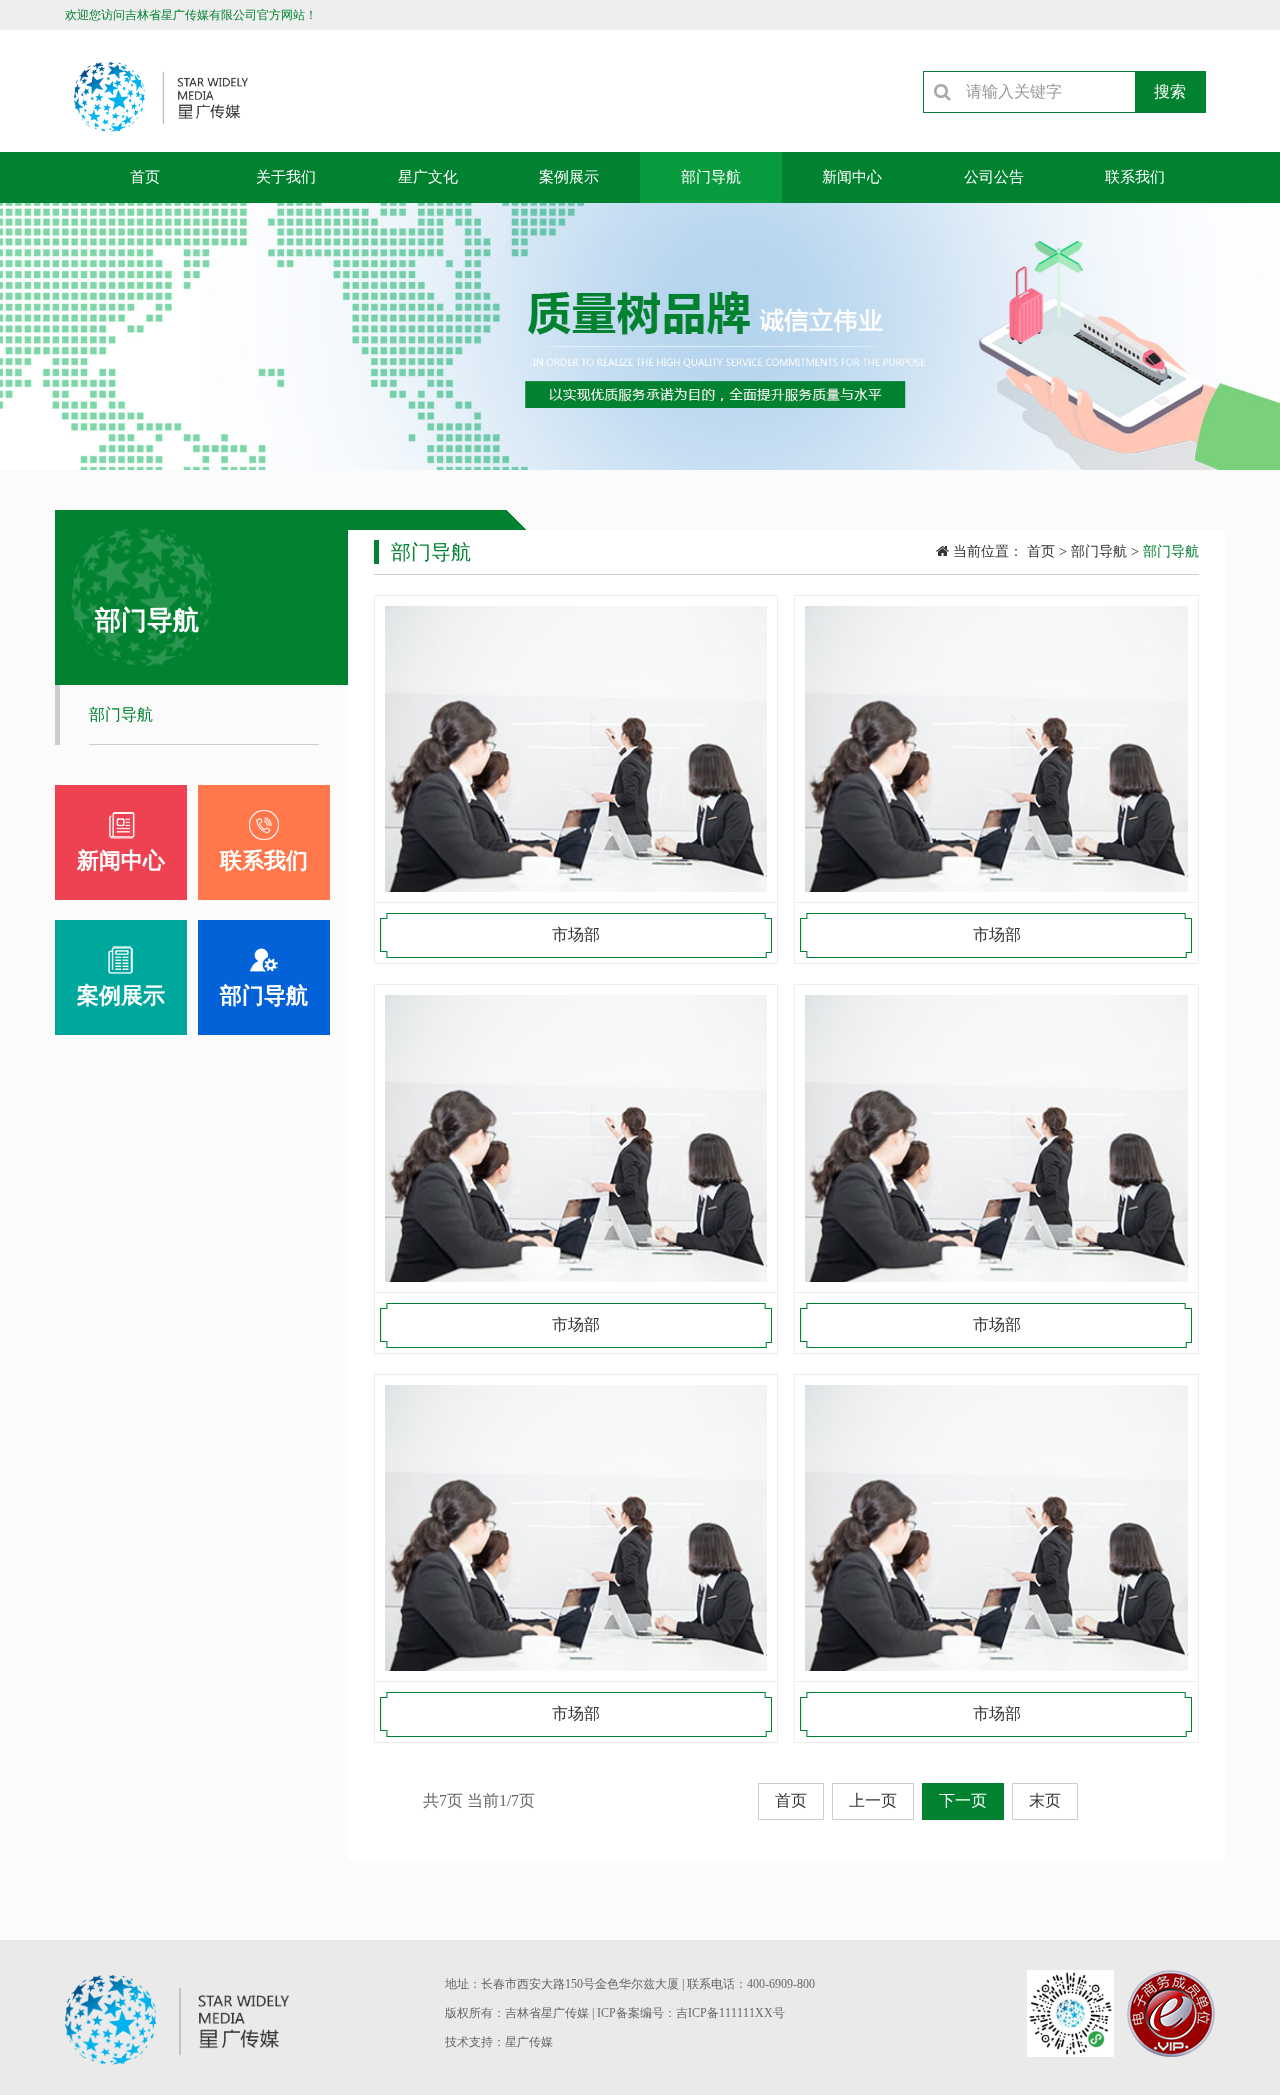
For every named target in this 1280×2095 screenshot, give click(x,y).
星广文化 (428, 177)
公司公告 (994, 177)
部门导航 (711, 177)
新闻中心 (852, 177)
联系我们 (1135, 177)
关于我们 (286, 177)
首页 (145, 177)
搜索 (1170, 91)
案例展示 (569, 177)
